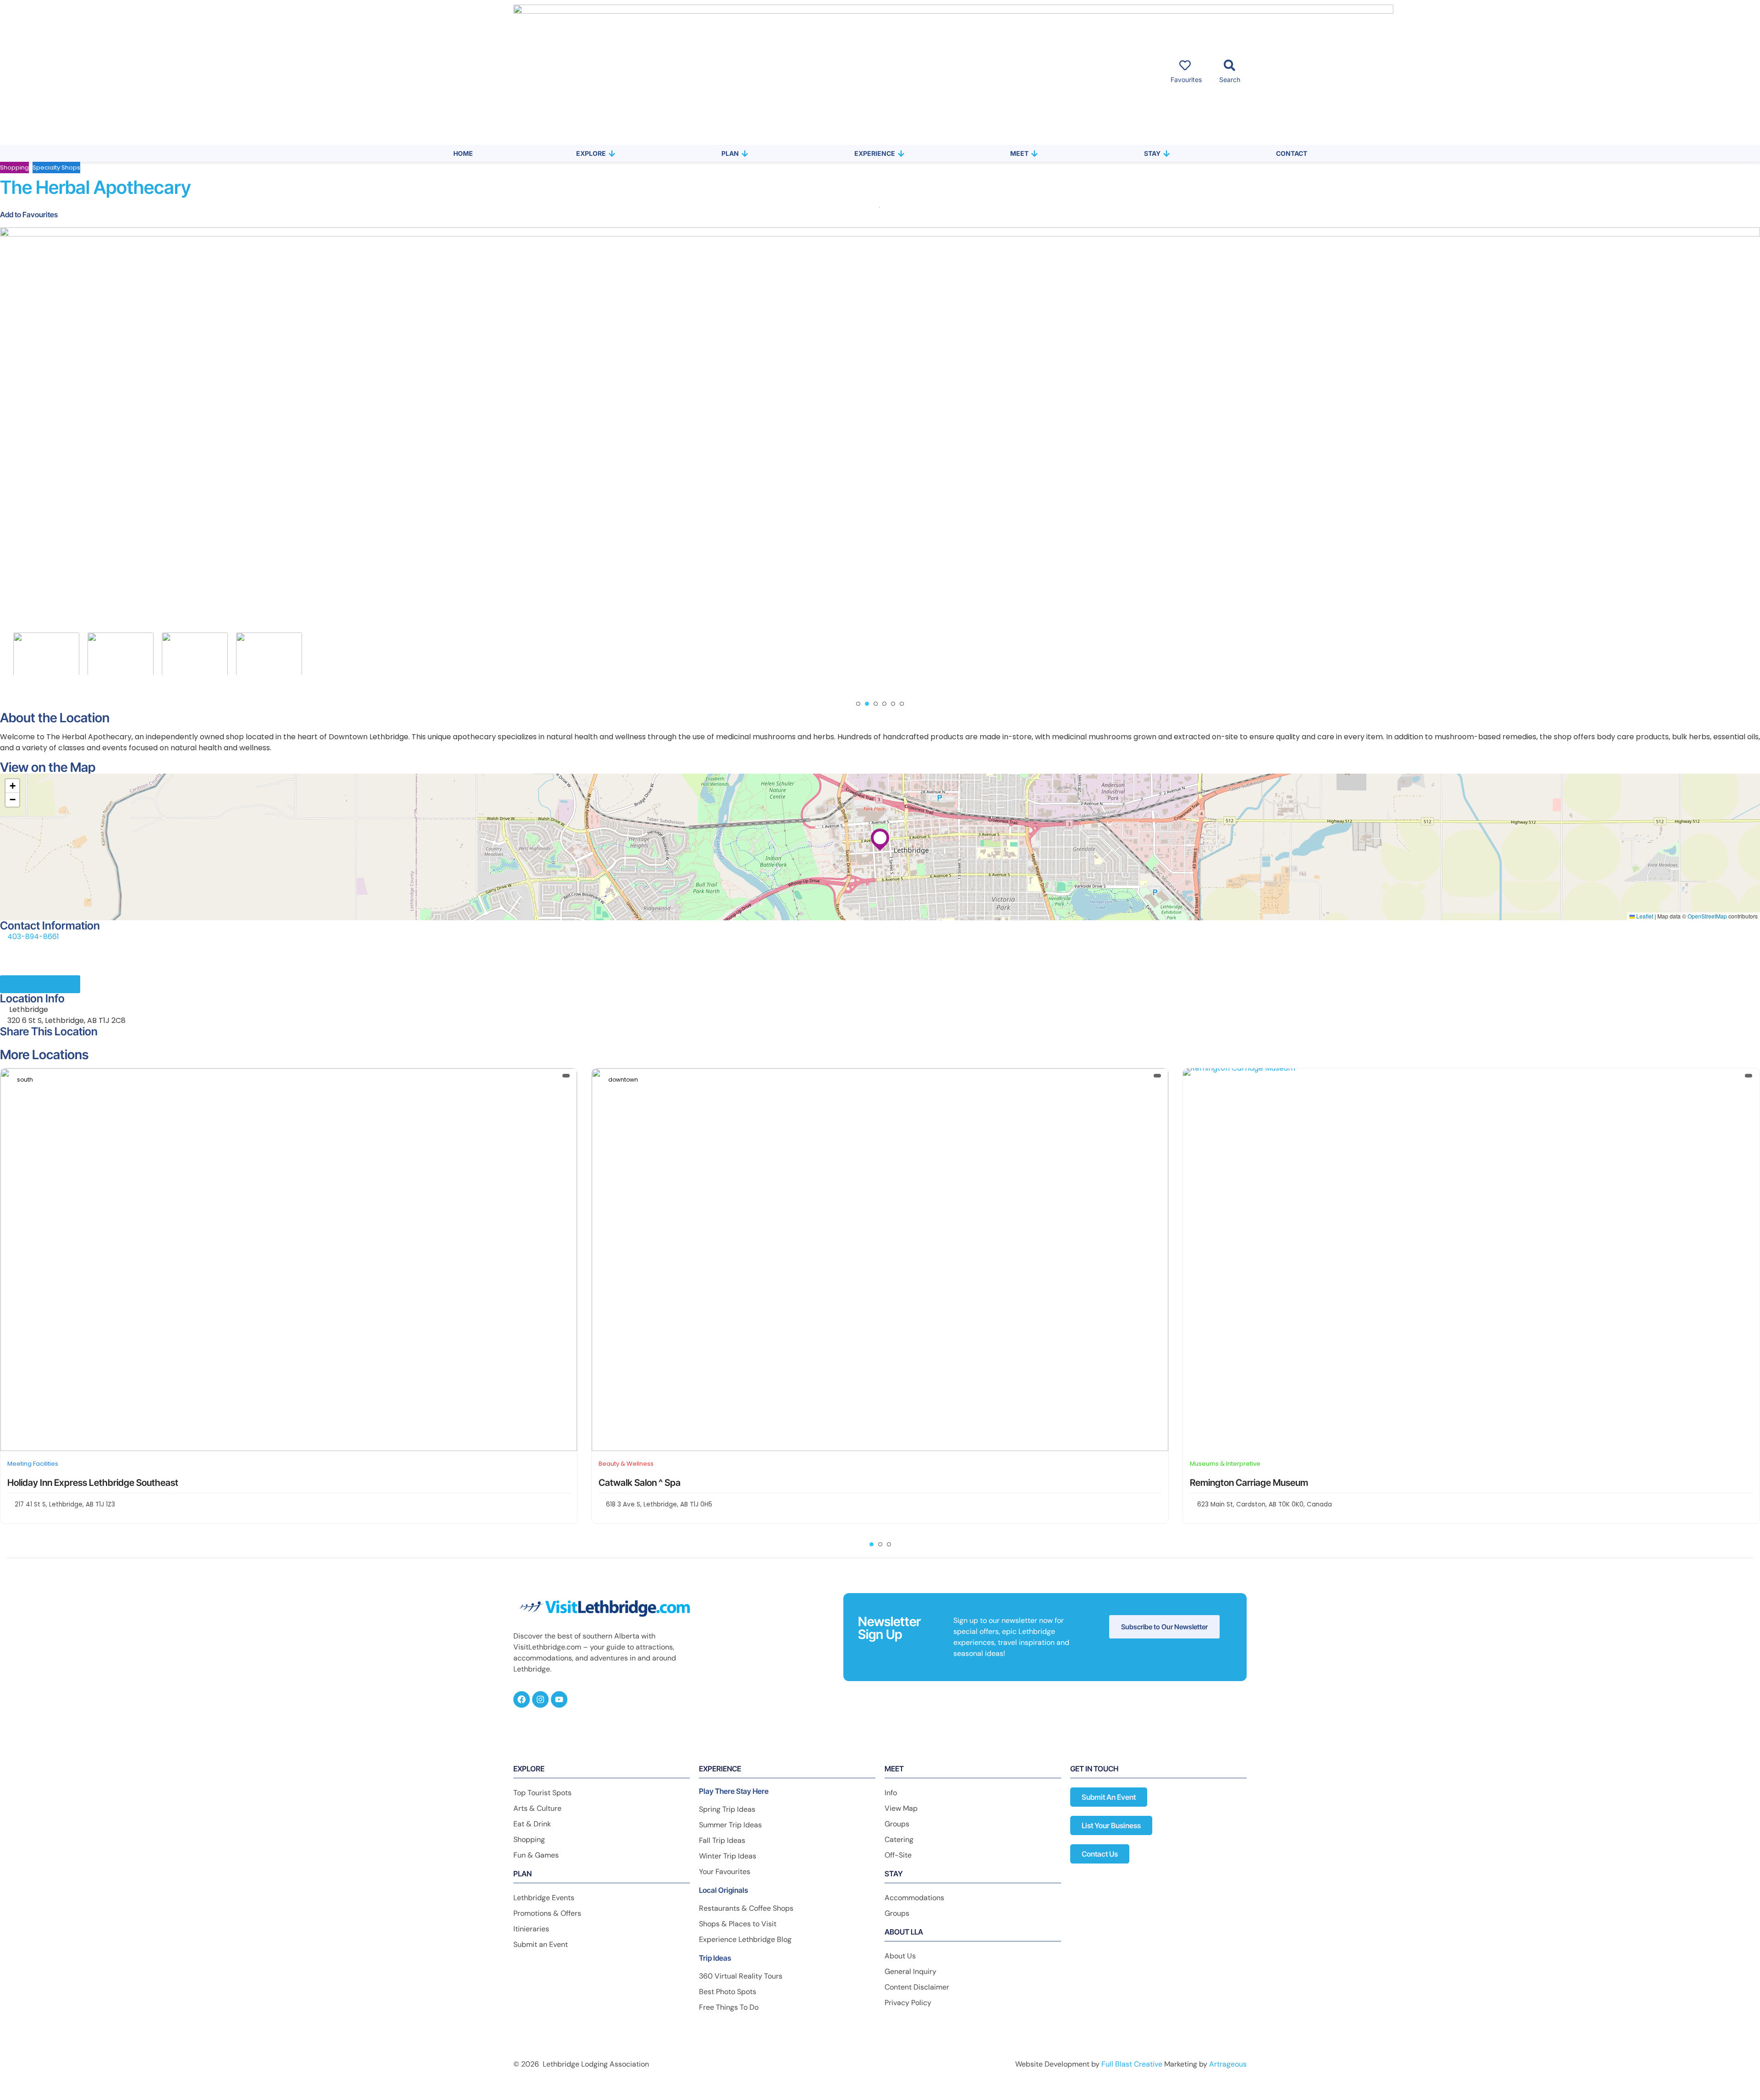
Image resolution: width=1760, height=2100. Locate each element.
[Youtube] (559, 1699)
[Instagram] (540, 1699)
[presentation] (20, 654)
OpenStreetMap (1707, 916)
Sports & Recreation (1220, 1464)
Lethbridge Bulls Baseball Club (1251, 1483)
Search (1230, 80)
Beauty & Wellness (35, 1464)
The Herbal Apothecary (96, 187)
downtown (32, 1080)
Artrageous (1228, 2064)
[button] (858, 704)
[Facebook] (522, 1699)
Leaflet (1644, 916)
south (1207, 1080)
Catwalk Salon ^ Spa (48, 1483)
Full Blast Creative (1132, 2064)
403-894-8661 (33, 937)
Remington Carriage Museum (658, 1483)
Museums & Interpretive (634, 1464)
